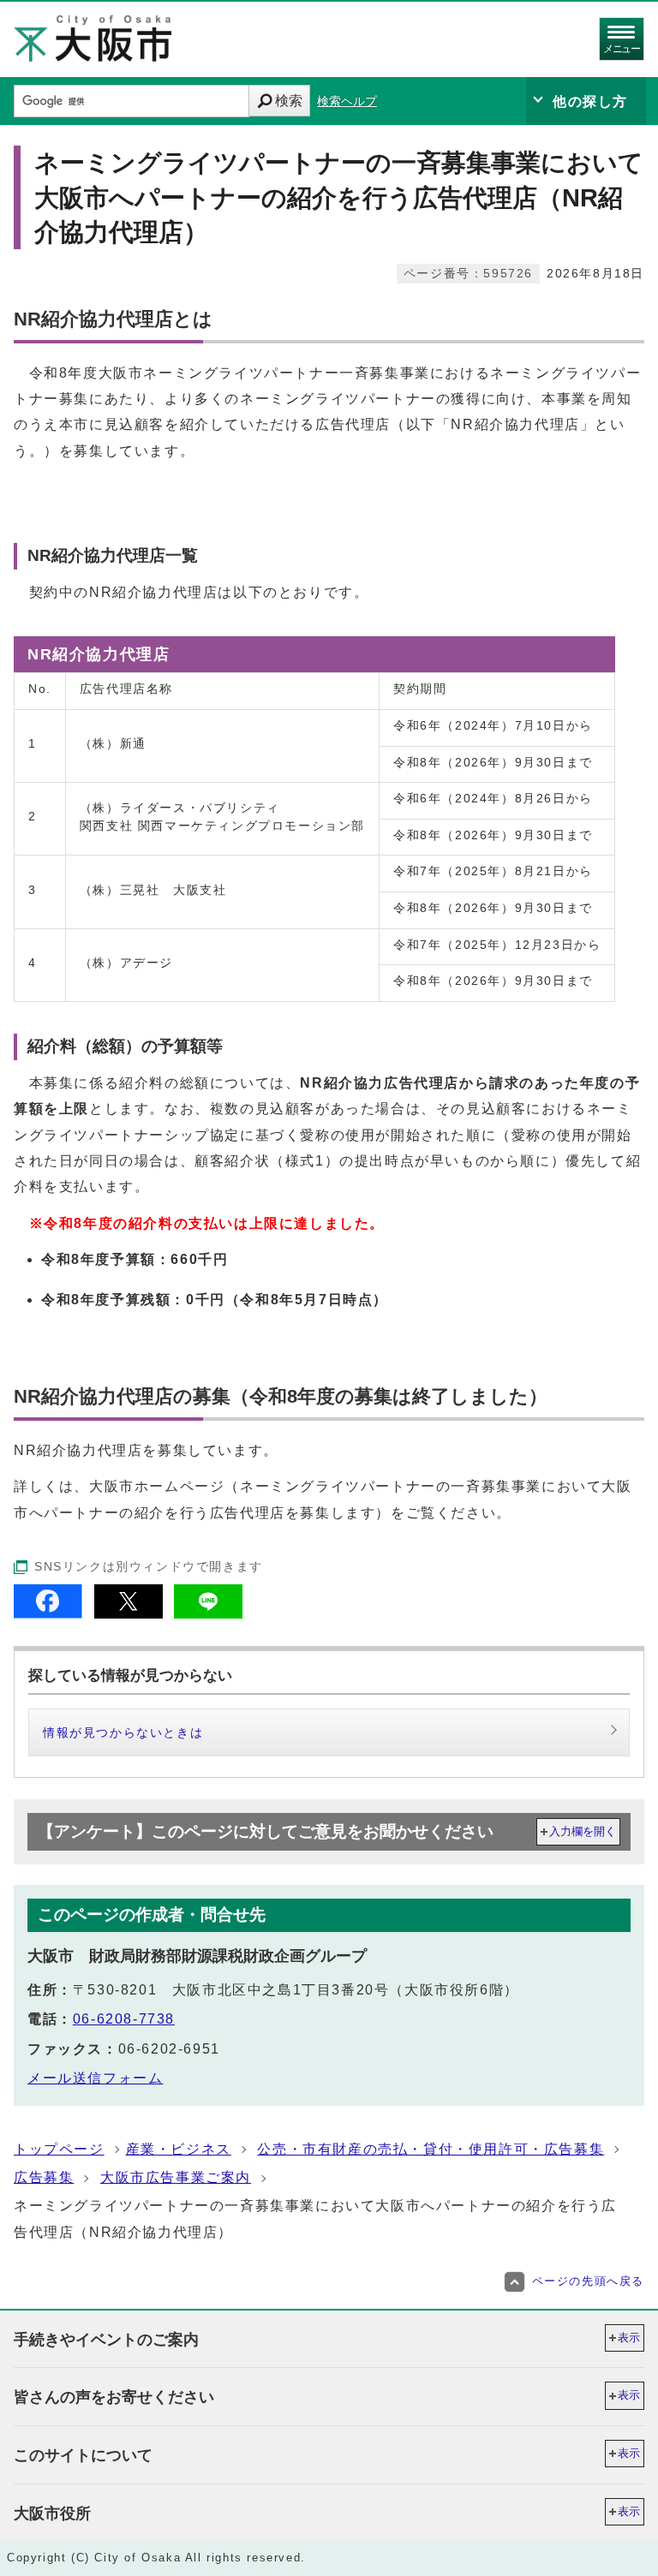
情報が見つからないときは (123, 1732)
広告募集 (44, 2177)
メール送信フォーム (95, 2078)
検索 (289, 101)
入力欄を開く (583, 1831)
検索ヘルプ (347, 101)
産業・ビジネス (179, 2149)
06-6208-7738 (124, 2019)
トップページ (59, 2149)
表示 (629, 2337)
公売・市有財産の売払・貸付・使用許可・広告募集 (431, 2149)
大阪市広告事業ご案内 (176, 2177)
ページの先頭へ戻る (588, 2281)
